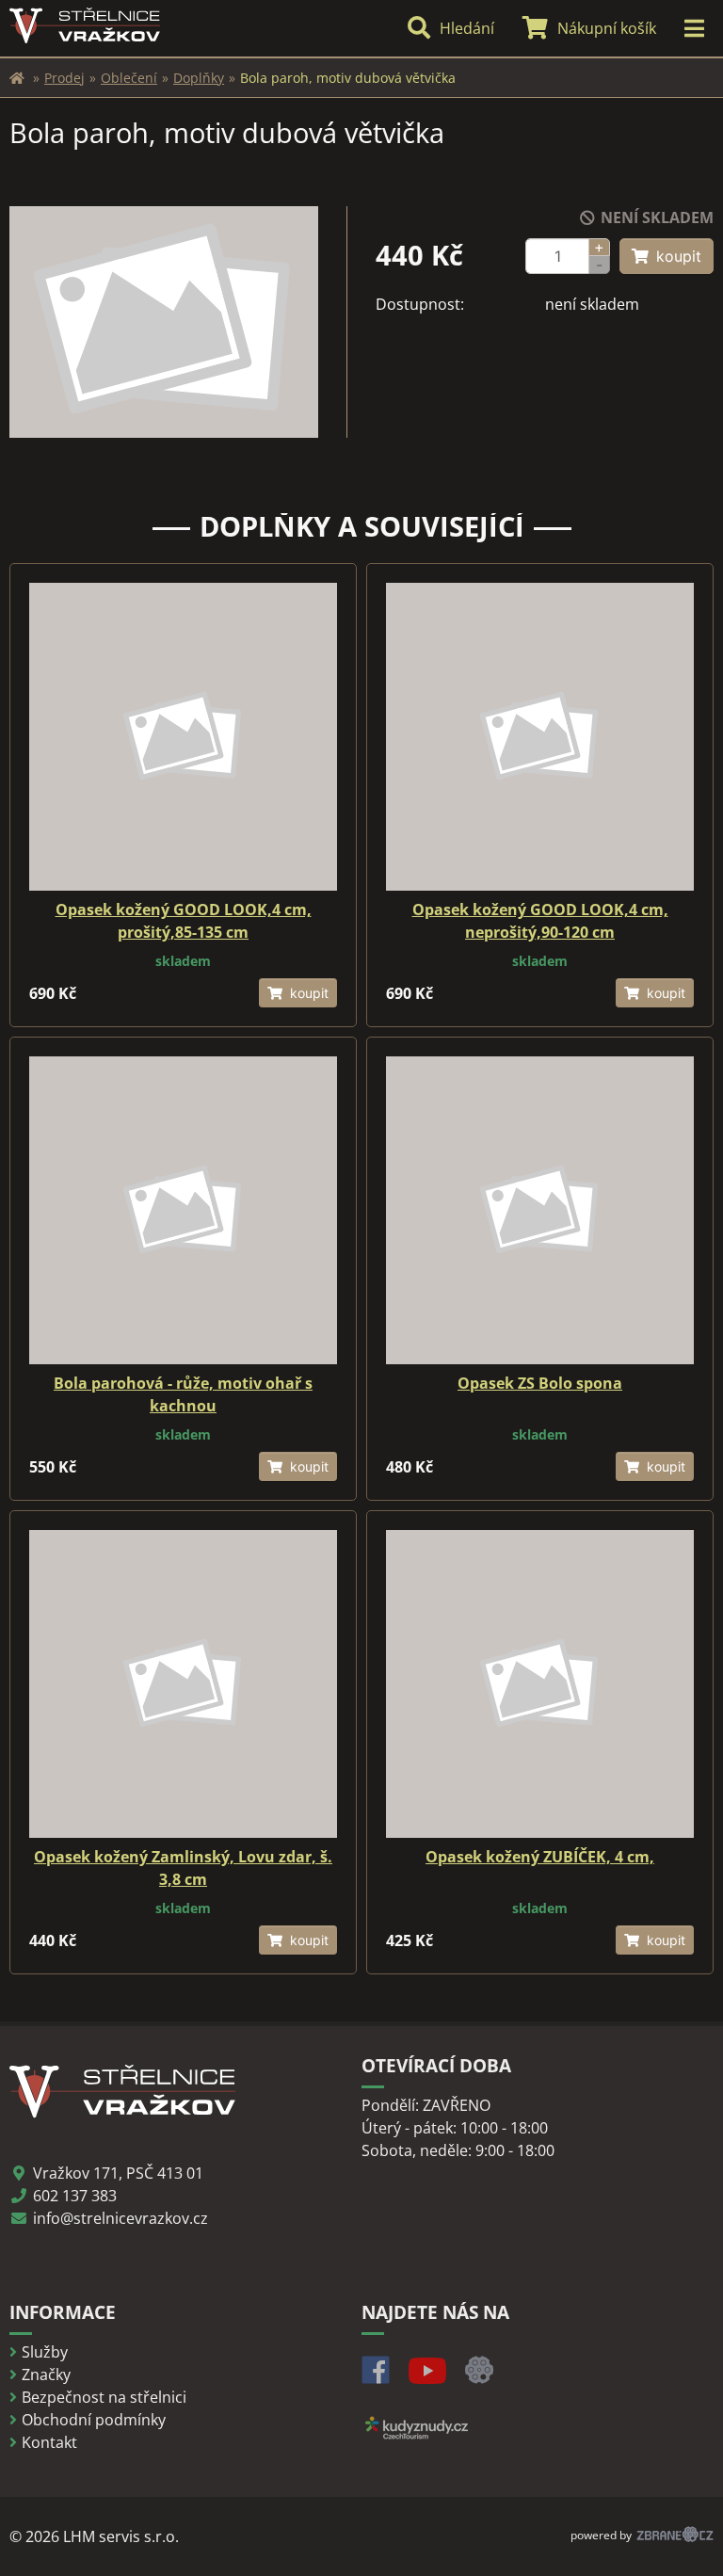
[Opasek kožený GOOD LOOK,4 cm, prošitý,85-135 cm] (183, 737)
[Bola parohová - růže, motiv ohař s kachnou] (183, 1210)
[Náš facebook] (376, 2378)
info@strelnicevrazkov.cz (120, 2218)
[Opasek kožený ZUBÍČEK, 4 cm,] (540, 1684)
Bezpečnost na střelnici (104, 2397)
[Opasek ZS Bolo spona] (540, 1210)
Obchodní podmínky (94, 2420)
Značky (46, 2375)
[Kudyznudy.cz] (416, 2439)
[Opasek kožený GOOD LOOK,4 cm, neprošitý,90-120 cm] (540, 737)
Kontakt (49, 2442)
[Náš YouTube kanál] (427, 2378)
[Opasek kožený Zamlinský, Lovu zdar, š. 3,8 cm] (183, 1684)
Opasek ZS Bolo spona (540, 1383)
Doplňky (199, 78)
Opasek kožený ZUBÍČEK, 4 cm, (540, 1857)
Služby (45, 2352)
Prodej (64, 78)
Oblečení (129, 78)
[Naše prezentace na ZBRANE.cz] (479, 2378)
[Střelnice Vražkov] (17, 78)
